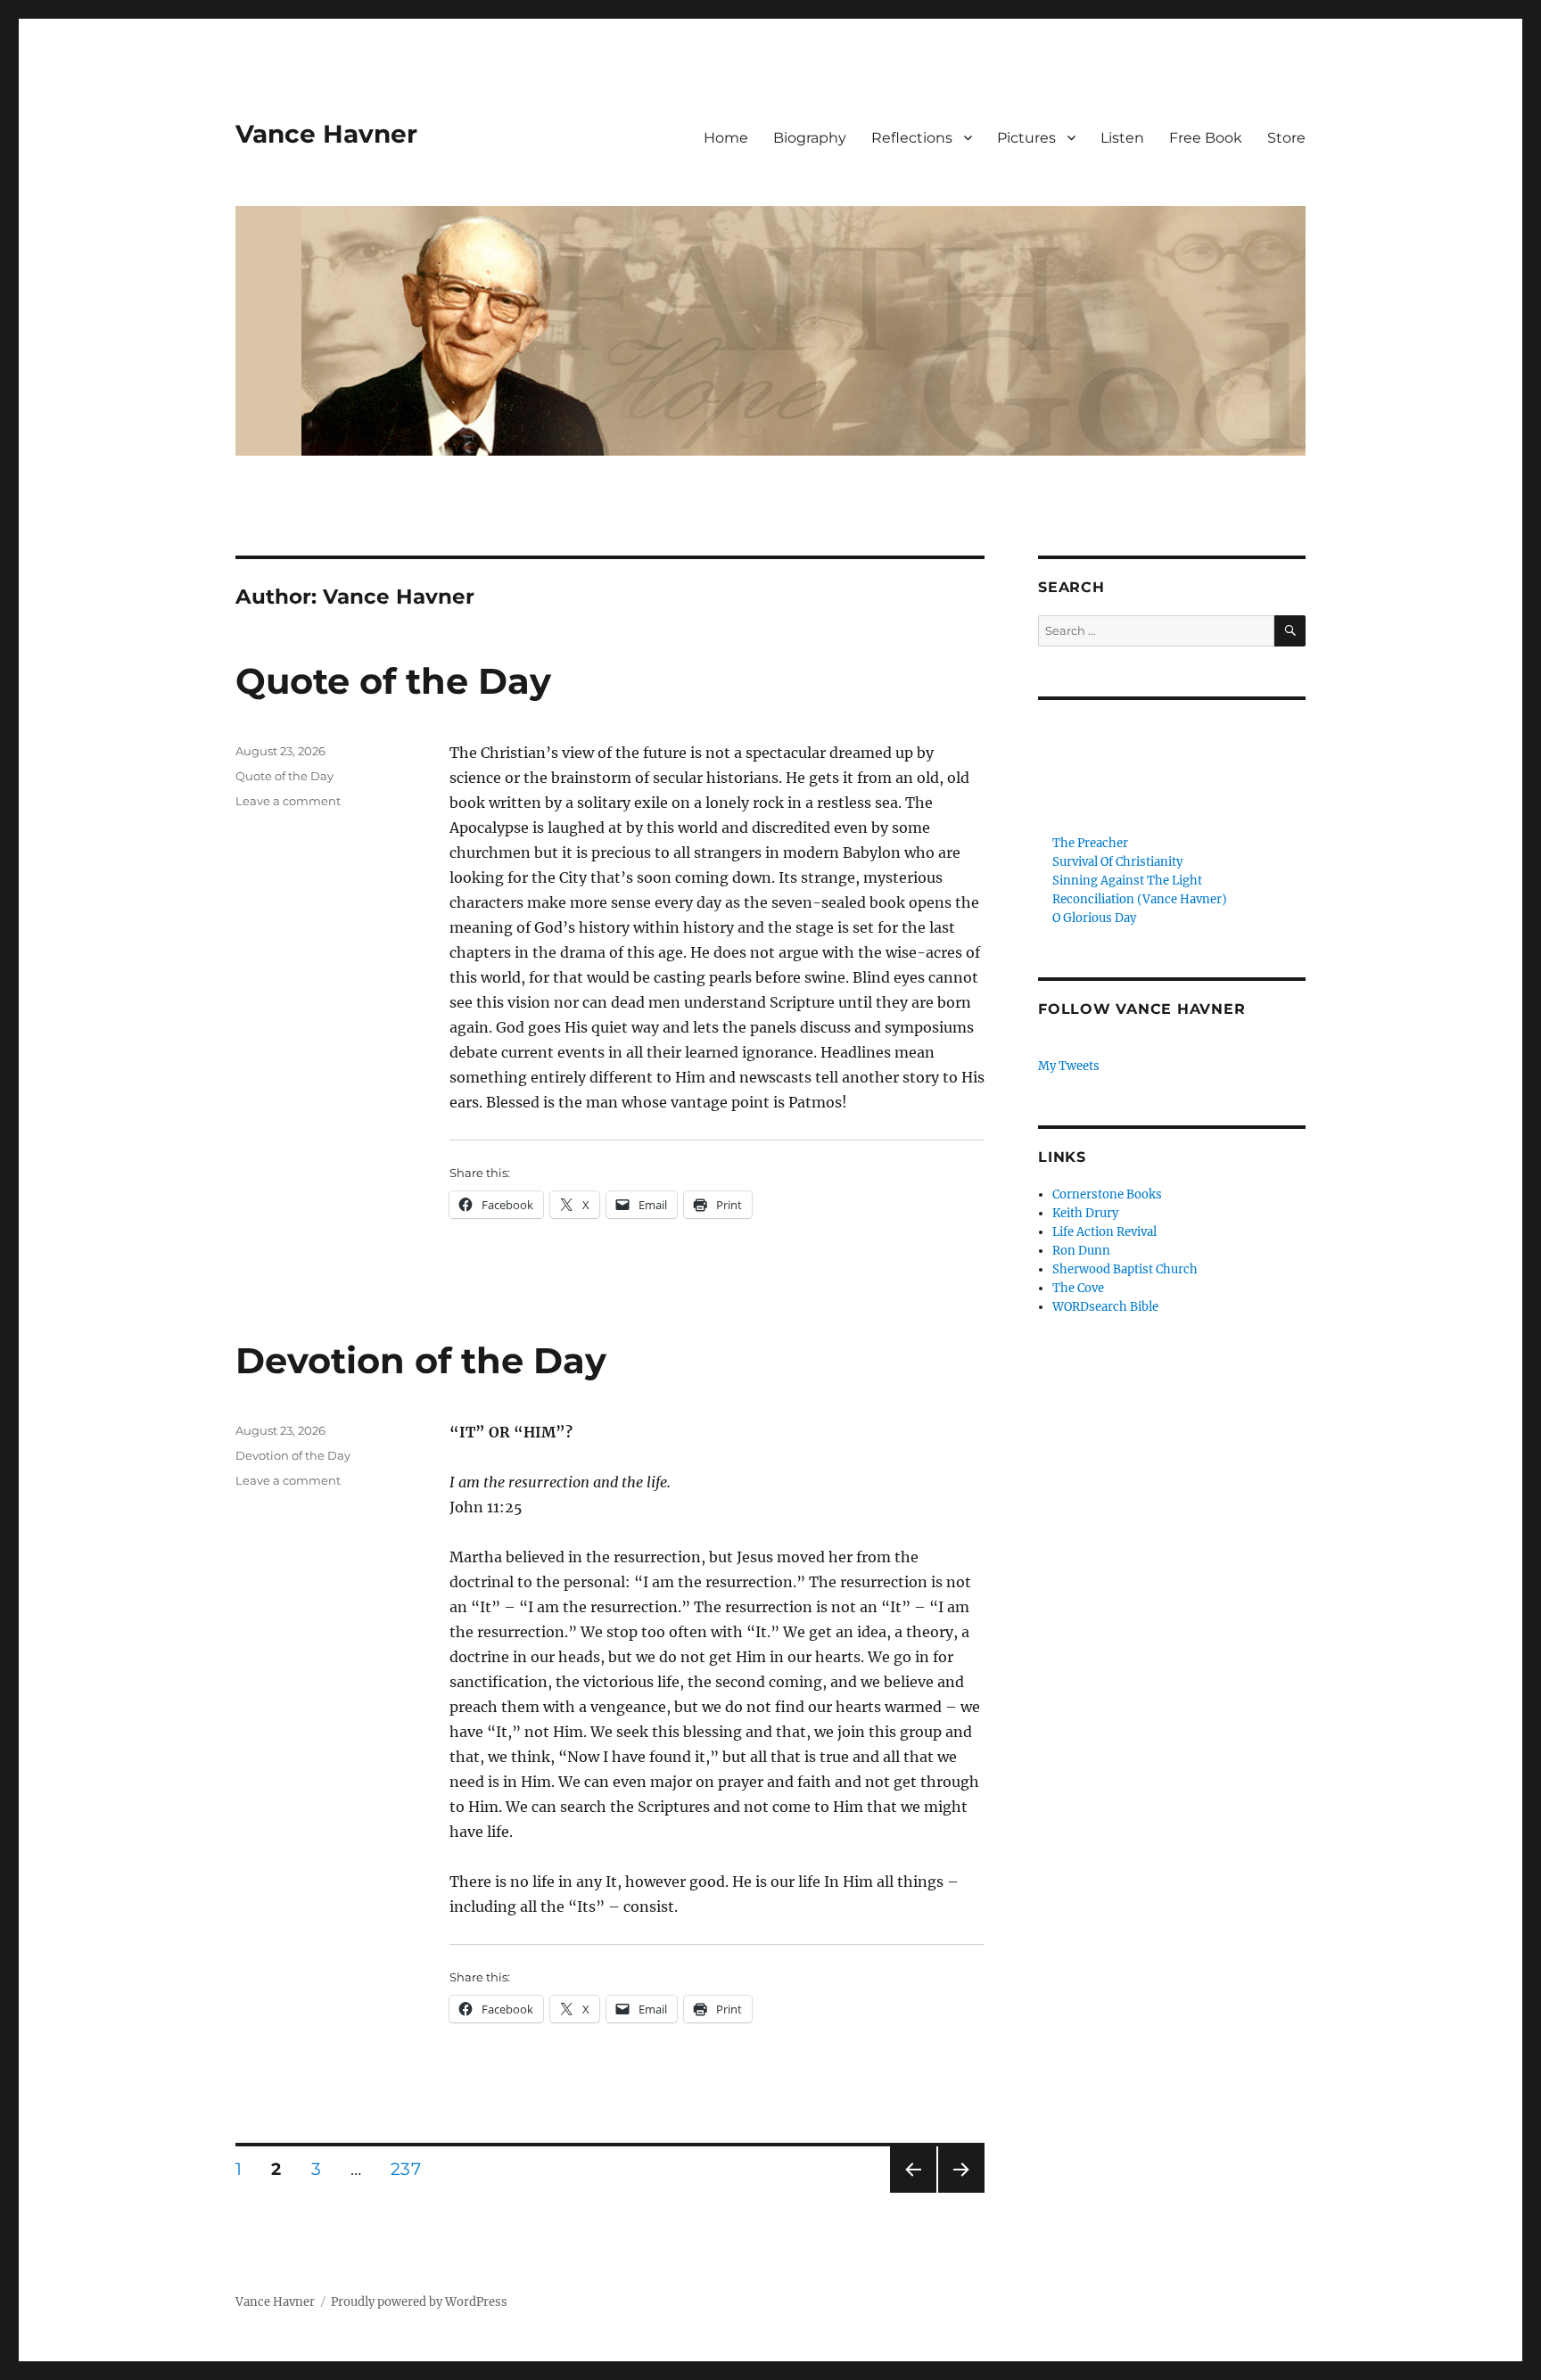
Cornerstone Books (1107, 1194)
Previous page (913, 2192)
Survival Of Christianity (1117, 862)
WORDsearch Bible (1105, 1307)
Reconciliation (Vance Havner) (1140, 899)
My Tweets (1069, 1066)
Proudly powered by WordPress (419, 2302)
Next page (961, 2192)
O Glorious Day (1094, 918)
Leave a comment (288, 801)
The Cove (1078, 1288)
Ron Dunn (1081, 1251)
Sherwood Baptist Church (1125, 1269)
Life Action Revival (1104, 1232)
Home (726, 138)
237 (412, 2169)
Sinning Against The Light (1127, 881)
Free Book (1206, 138)
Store (1286, 138)
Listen (1122, 138)
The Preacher (1090, 843)
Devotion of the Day (421, 1360)
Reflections (912, 138)
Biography (810, 138)
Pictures (1026, 138)
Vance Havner (326, 134)
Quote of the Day (393, 681)
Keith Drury (1085, 1213)
